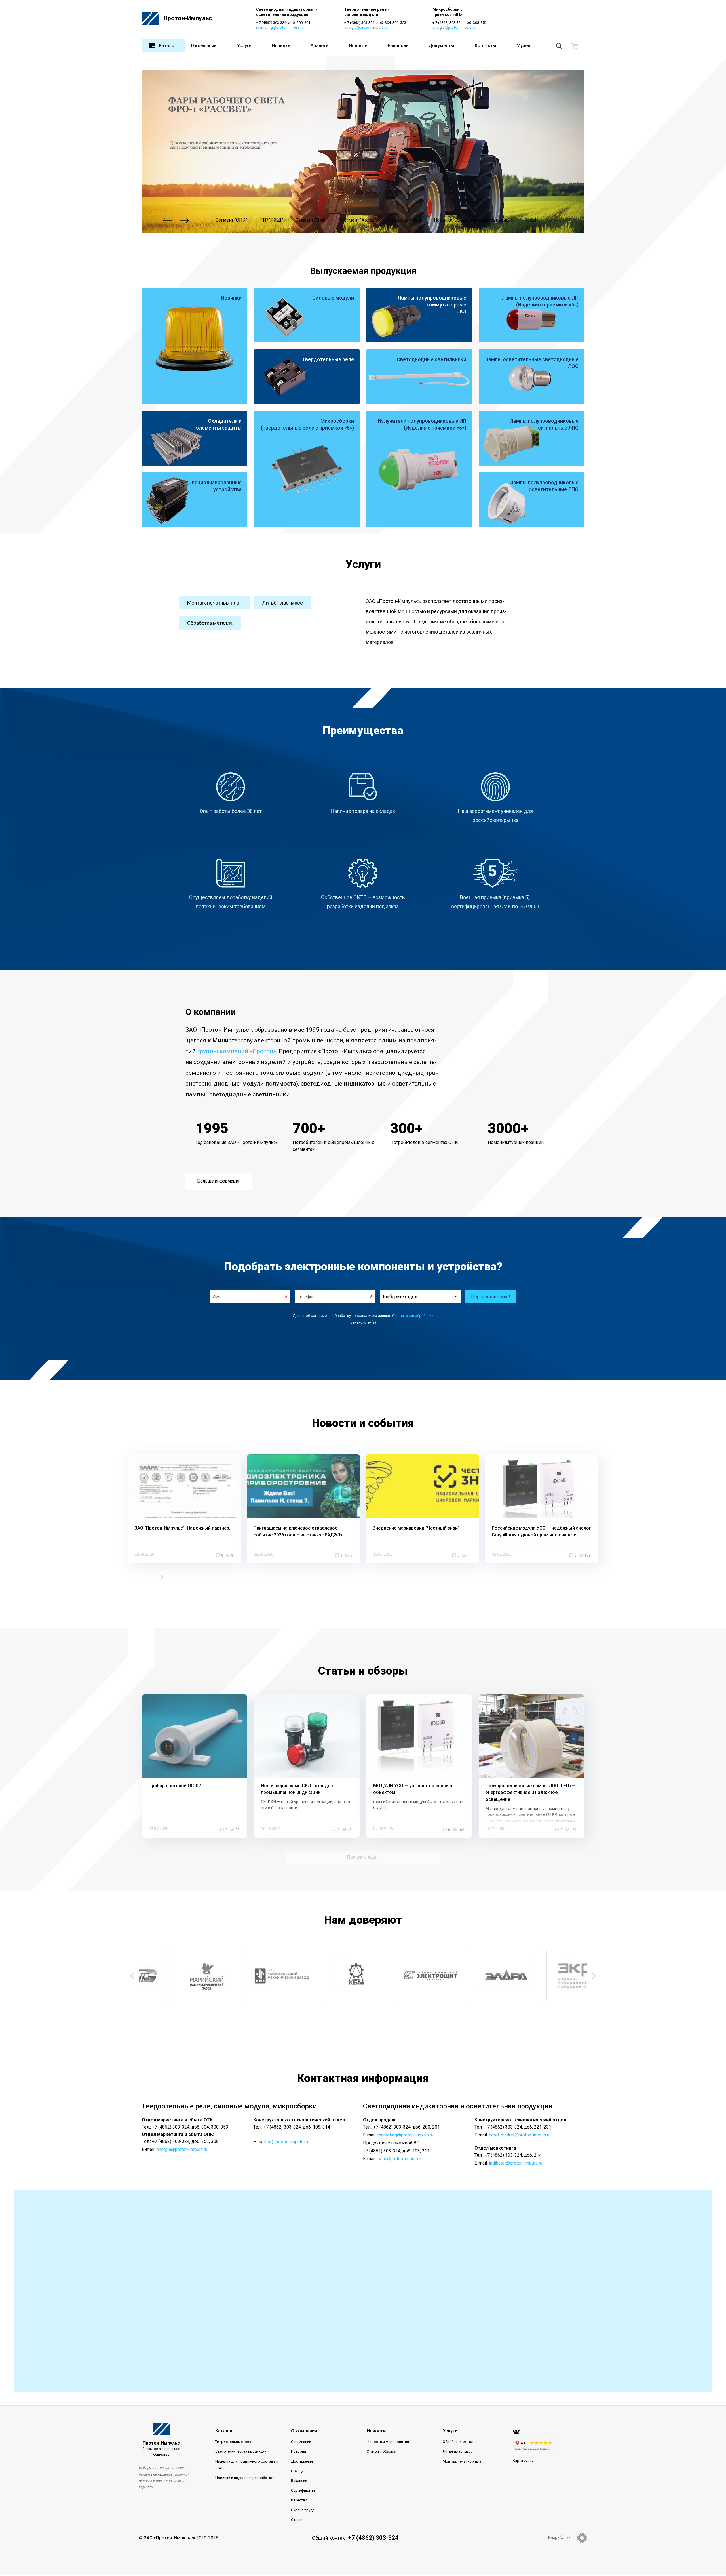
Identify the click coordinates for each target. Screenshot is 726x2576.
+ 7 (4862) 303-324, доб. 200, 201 (283, 23)
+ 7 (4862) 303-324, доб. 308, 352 (460, 23)
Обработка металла (210, 623)
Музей (523, 46)
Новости (358, 46)
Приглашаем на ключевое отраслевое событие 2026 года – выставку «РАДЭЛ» (298, 1531)
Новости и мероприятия (388, 2442)
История (298, 2451)
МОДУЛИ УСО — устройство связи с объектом (413, 1789)
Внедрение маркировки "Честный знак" (416, 1528)
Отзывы (298, 2520)
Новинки (281, 46)
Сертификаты (303, 2490)
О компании (204, 46)
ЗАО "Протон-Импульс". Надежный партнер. (182, 1528)
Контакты (486, 46)
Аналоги (319, 46)
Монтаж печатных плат (214, 603)
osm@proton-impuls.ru (400, 2159)
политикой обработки (414, 1316)
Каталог (168, 46)
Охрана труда (303, 2510)
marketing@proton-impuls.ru (280, 27)
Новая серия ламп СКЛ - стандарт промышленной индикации (298, 1789)
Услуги (244, 46)
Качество (299, 2500)
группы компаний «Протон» (237, 1051)
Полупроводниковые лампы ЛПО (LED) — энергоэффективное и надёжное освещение (531, 1792)
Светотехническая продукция (241, 2451)
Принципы (300, 2471)
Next (184, 220)
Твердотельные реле (234, 2442)
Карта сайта (523, 2460)
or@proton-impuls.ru (288, 2142)
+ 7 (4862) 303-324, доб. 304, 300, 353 (375, 23)
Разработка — (561, 2537)
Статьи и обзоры (381, 2451)
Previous (167, 220)
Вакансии (398, 46)
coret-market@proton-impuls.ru (520, 2135)
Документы (441, 46)
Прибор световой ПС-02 (175, 1786)
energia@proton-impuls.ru (366, 27)
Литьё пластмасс (283, 603)
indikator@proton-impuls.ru (516, 2163)
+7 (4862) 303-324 (373, 2538)
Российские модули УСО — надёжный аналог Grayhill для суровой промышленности (541, 1531)
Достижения (302, 2461)
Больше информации (219, 1181)
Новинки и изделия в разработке (244, 2478)
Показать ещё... (363, 1857)
